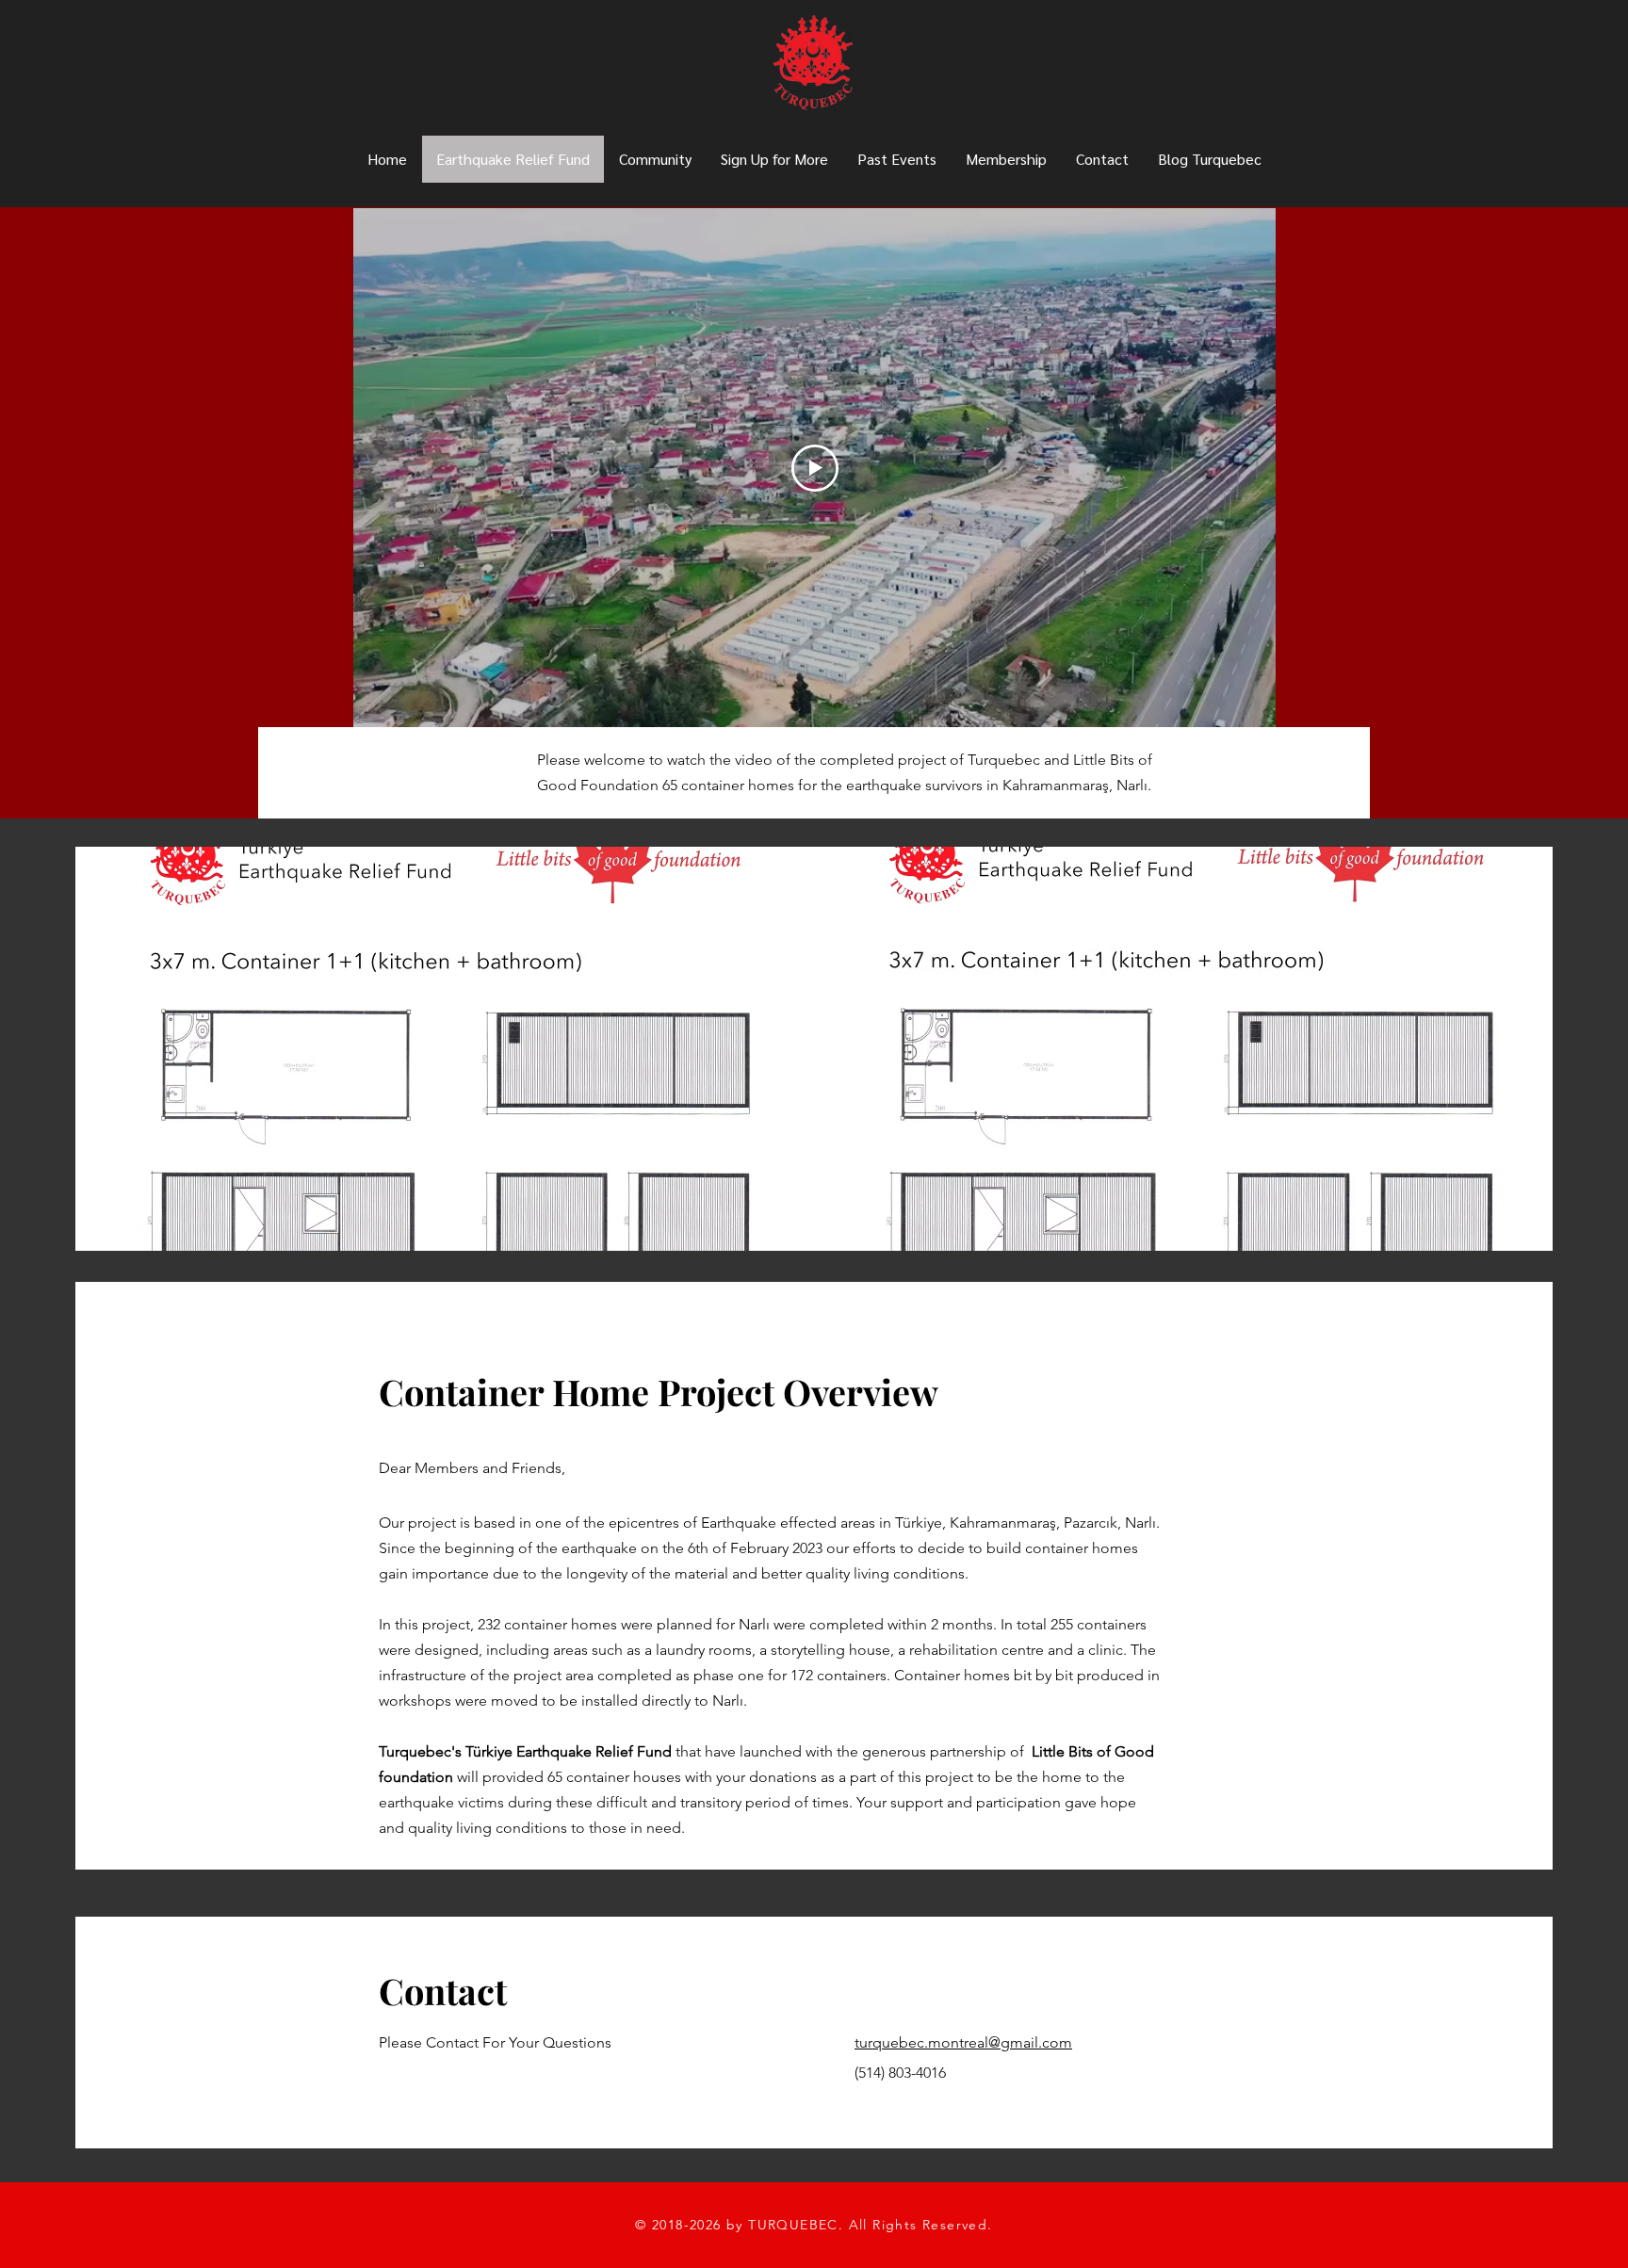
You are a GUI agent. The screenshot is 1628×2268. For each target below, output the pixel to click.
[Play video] (815, 468)
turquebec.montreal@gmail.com (963, 2042)
